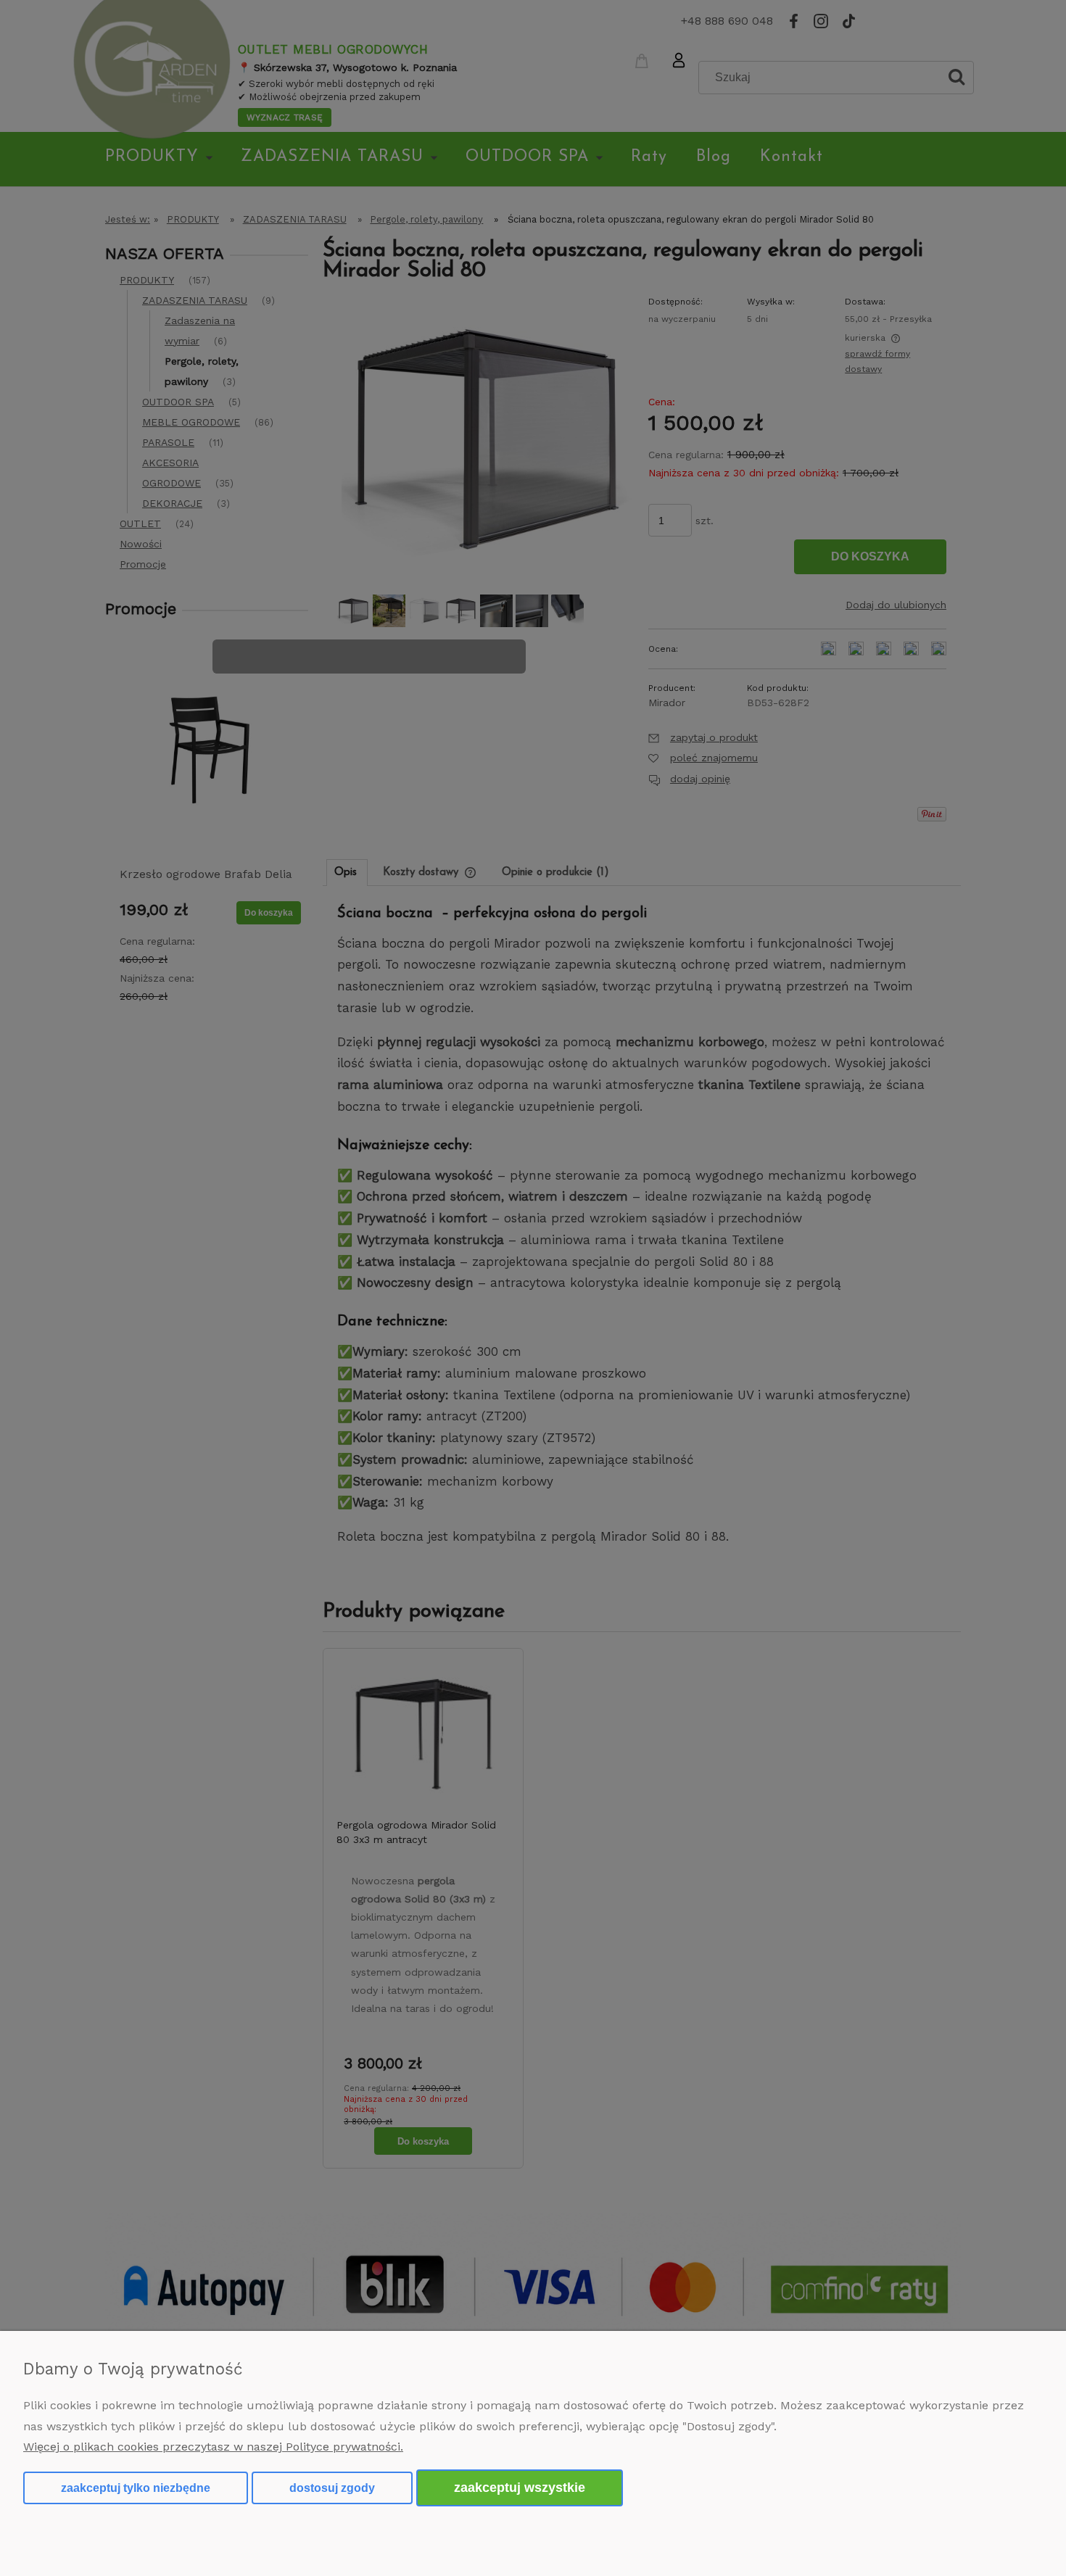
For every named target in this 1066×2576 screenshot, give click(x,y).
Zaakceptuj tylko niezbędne (136, 2488)
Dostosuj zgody (332, 2488)
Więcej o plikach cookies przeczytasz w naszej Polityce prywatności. (213, 2447)
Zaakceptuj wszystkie (520, 2487)
